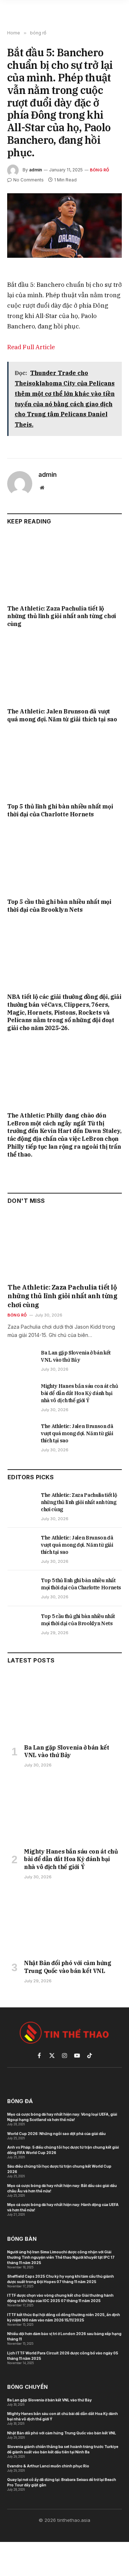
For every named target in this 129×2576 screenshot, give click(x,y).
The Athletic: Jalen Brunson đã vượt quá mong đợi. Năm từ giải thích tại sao (62, 715)
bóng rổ (100, 170)
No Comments (28, 180)
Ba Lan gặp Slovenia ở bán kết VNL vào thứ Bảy (66, 1751)
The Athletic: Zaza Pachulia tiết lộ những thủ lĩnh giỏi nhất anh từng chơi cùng (62, 616)
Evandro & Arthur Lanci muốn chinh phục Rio (48, 2466)
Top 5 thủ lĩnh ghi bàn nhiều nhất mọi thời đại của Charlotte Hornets (60, 810)
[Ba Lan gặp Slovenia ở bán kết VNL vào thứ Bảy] (21, 1361)
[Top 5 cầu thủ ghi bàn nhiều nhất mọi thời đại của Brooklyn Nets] (64, 860)
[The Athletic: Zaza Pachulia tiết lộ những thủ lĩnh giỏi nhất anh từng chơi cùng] (64, 567)
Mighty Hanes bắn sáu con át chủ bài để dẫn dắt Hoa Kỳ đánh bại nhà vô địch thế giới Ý (79, 1393)
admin (35, 170)
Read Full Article (31, 347)
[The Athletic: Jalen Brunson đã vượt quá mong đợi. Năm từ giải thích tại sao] (64, 670)
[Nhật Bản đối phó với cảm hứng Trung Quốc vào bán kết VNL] (65, 1922)
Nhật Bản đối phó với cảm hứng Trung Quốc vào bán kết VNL (68, 1967)
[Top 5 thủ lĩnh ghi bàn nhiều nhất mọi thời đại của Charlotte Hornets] (64, 765)
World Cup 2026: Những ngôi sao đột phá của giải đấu (56, 2134)
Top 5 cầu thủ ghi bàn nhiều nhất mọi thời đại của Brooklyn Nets (59, 906)
